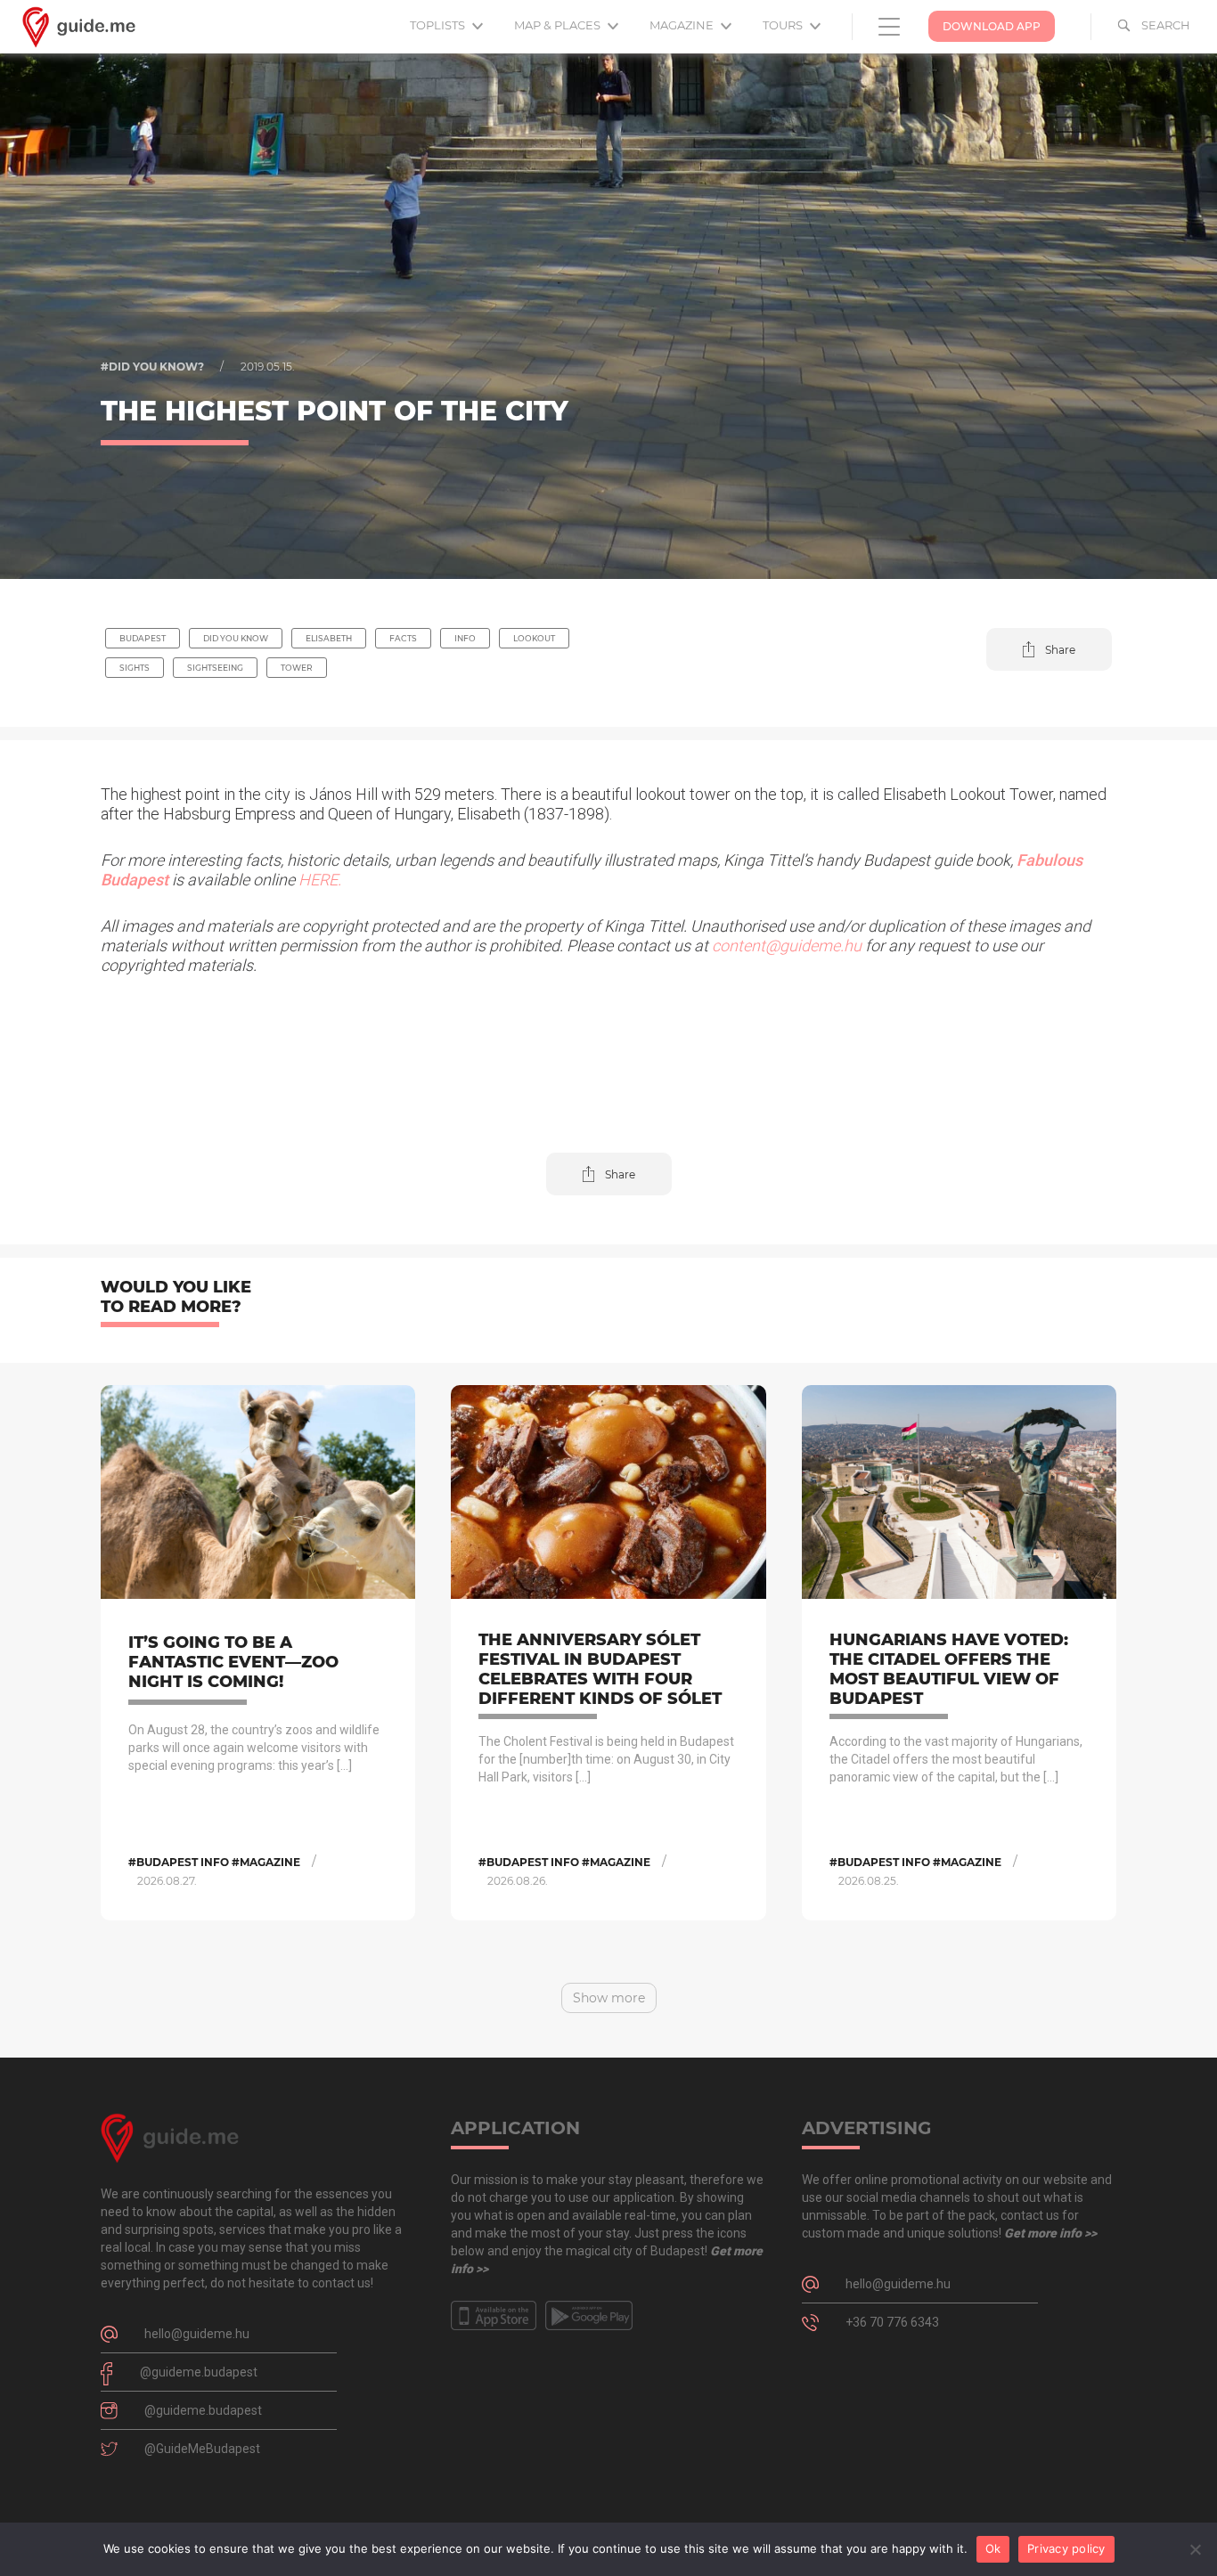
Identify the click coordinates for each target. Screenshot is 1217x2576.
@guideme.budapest (199, 2372)
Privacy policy (1066, 2548)
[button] (1049, 649)
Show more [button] (609, 1998)
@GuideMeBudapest (202, 2449)
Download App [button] (992, 26)
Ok (993, 2548)
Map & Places (559, 25)
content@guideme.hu (787, 946)
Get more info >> (1050, 2233)
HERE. (320, 880)
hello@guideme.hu (197, 2334)
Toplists (439, 25)
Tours (784, 25)
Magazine (683, 25)
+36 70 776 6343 (892, 2322)
